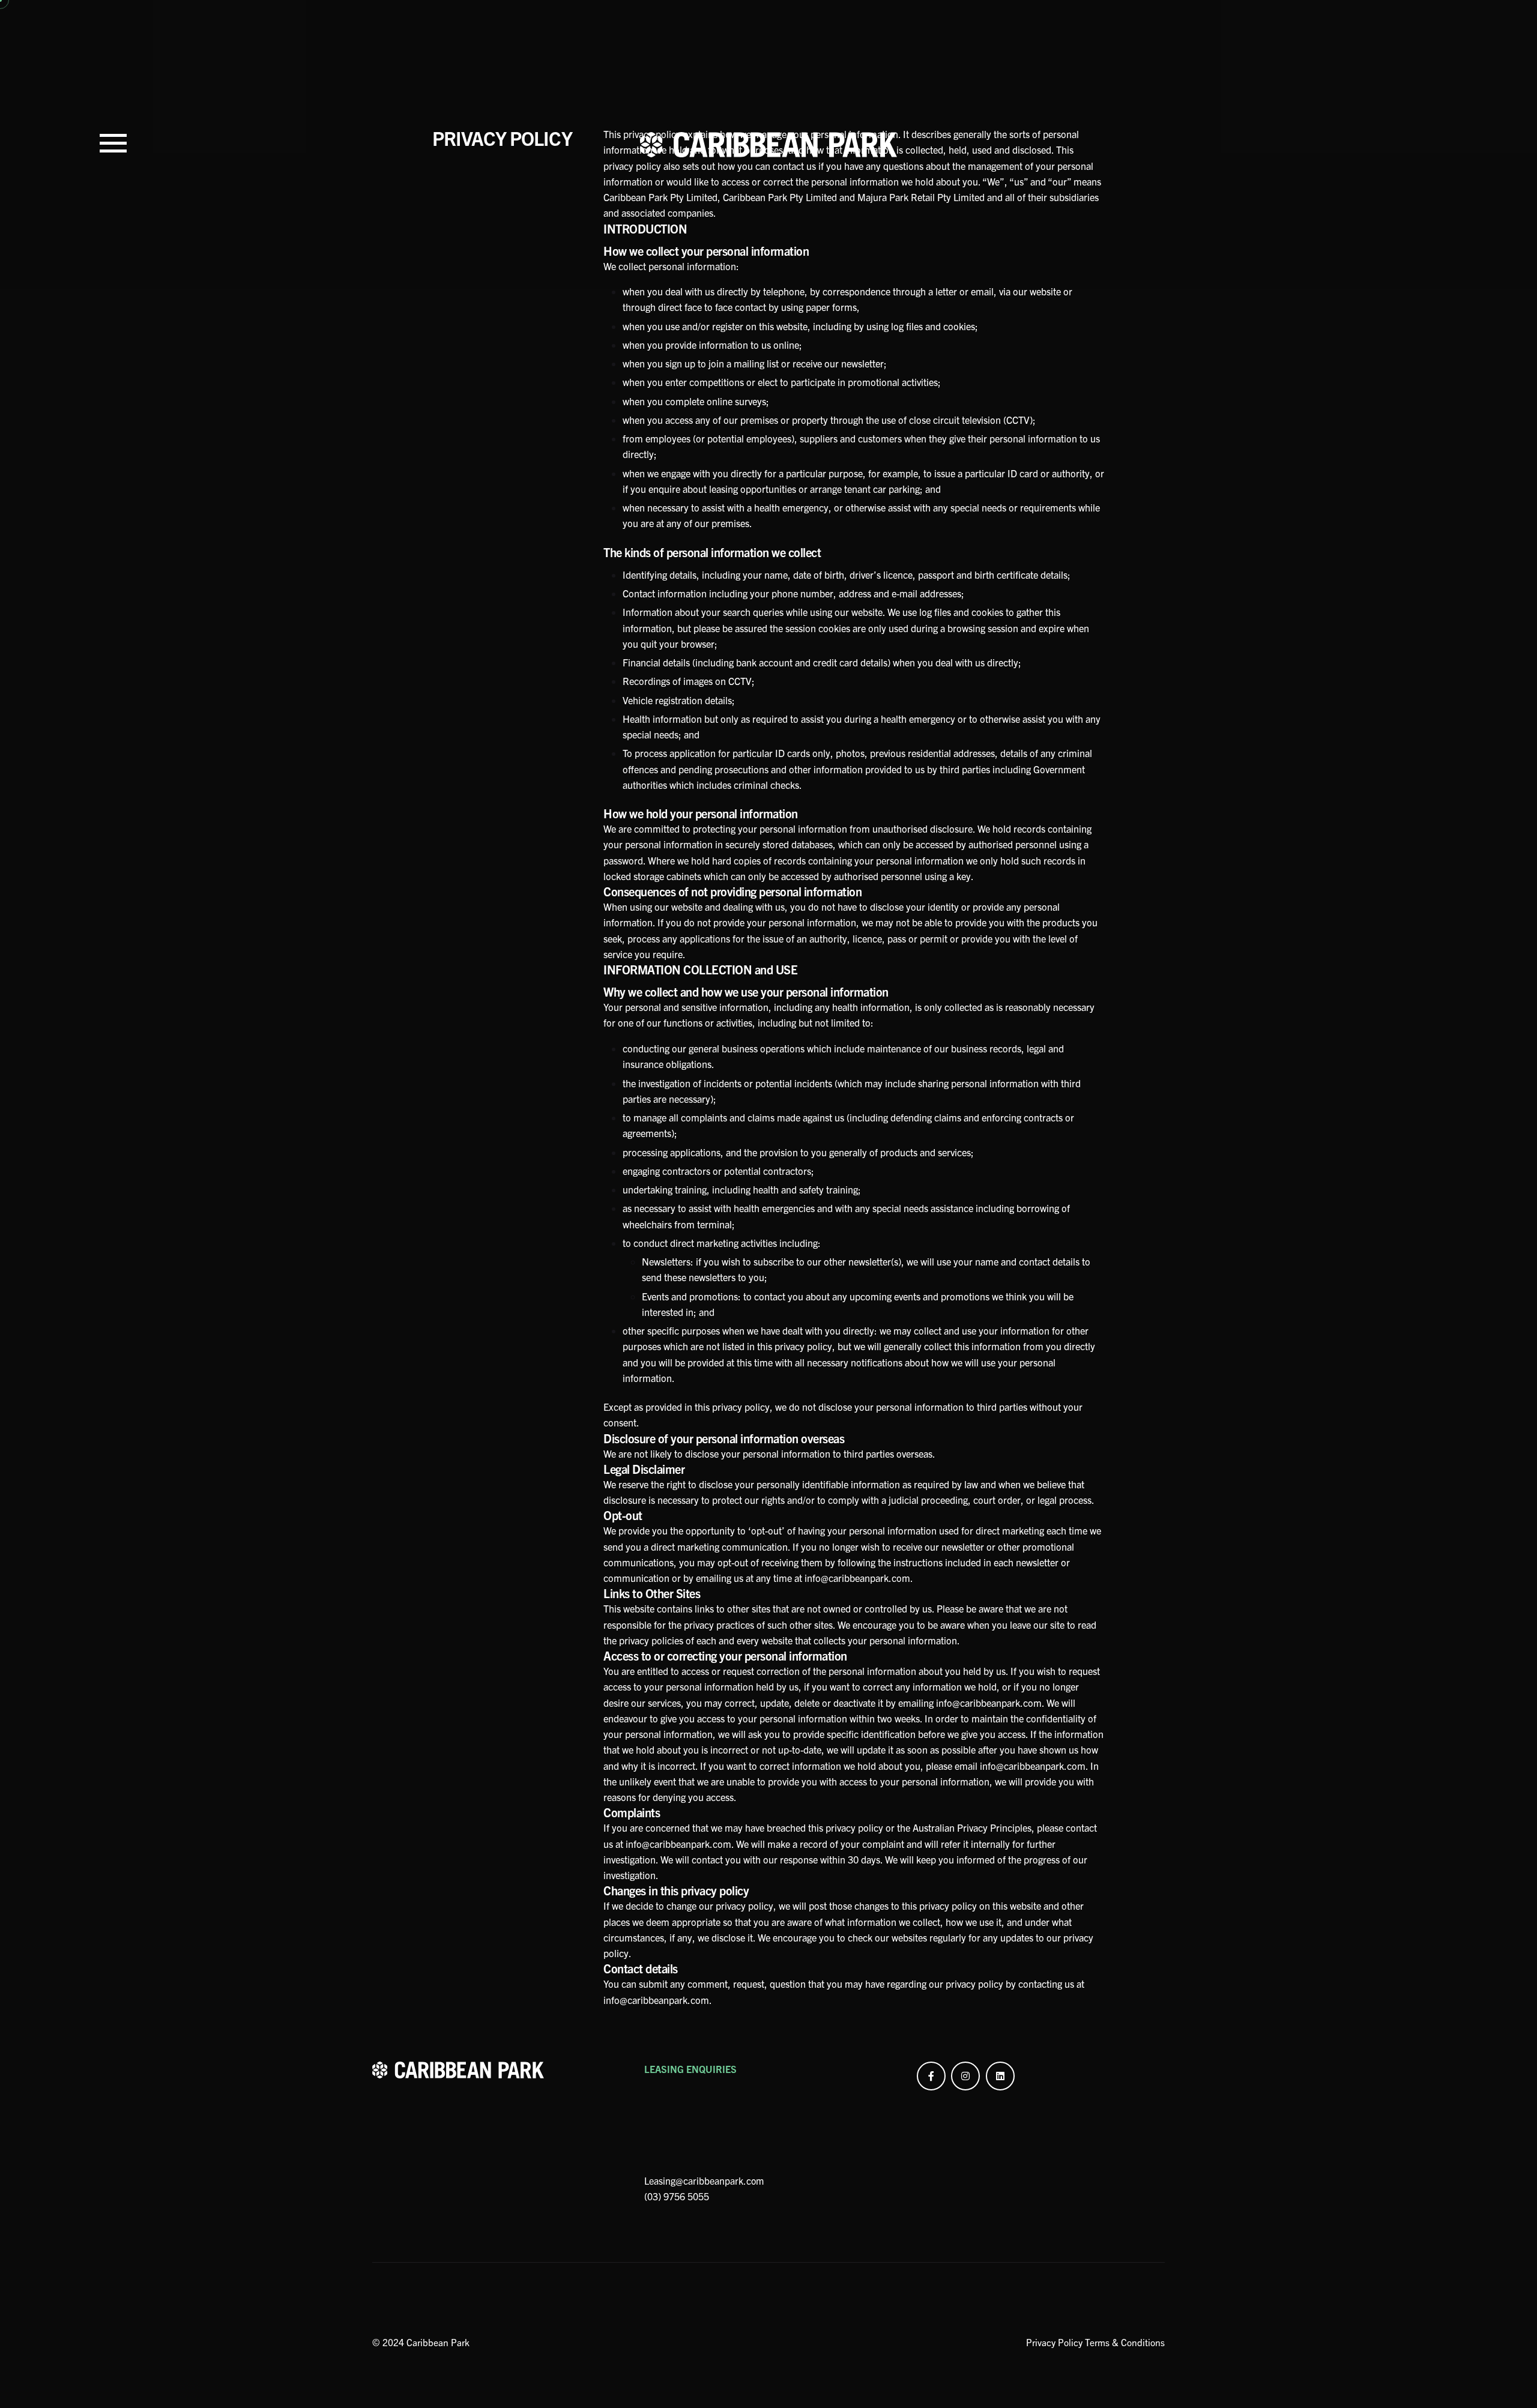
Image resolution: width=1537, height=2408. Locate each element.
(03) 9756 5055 (677, 2196)
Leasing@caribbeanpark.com (704, 2180)
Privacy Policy (1055, 2342)
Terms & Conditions (1125, 2342)
